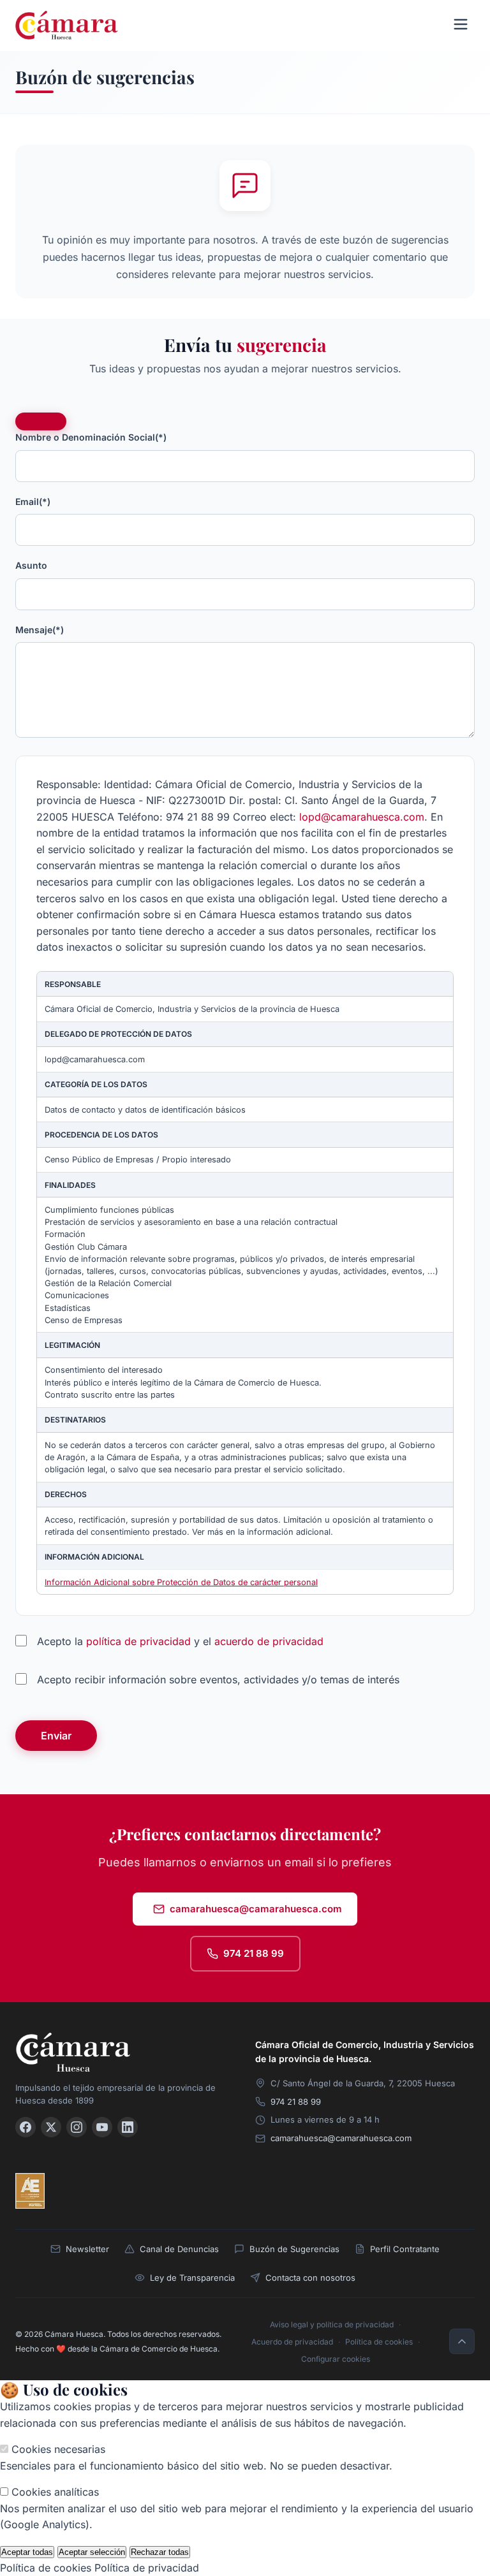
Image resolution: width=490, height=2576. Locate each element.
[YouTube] (102, 2127)
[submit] (41, 421)
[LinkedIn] (128, 2127)
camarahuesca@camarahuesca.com (256, 1909)
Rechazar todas (160, 2552)
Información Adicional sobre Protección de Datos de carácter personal (181, 1582)
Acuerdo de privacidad (292, 2342)
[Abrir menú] (461, 25)
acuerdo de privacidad (269, 1641)
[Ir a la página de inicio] (67, 25)
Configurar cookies (336, 2359)
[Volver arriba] (462, 2341)
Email (33, 501)
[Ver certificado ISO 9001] (68, 2191)
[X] (51, 2127)
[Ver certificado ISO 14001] (149, 2191)
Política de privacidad (147, 2568)
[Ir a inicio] (125, 2052)
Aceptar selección (92, 2552)
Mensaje (40, 630)
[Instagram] (77, 2127)
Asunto (31, 565)
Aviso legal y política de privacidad (332, 2324)
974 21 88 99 (254, 1953)
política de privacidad (138, 1641)
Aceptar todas (27, 2552)
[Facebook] (26, 2127)
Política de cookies (379, 2342)
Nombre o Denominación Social (91, 437)
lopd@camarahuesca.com (362, 817)
